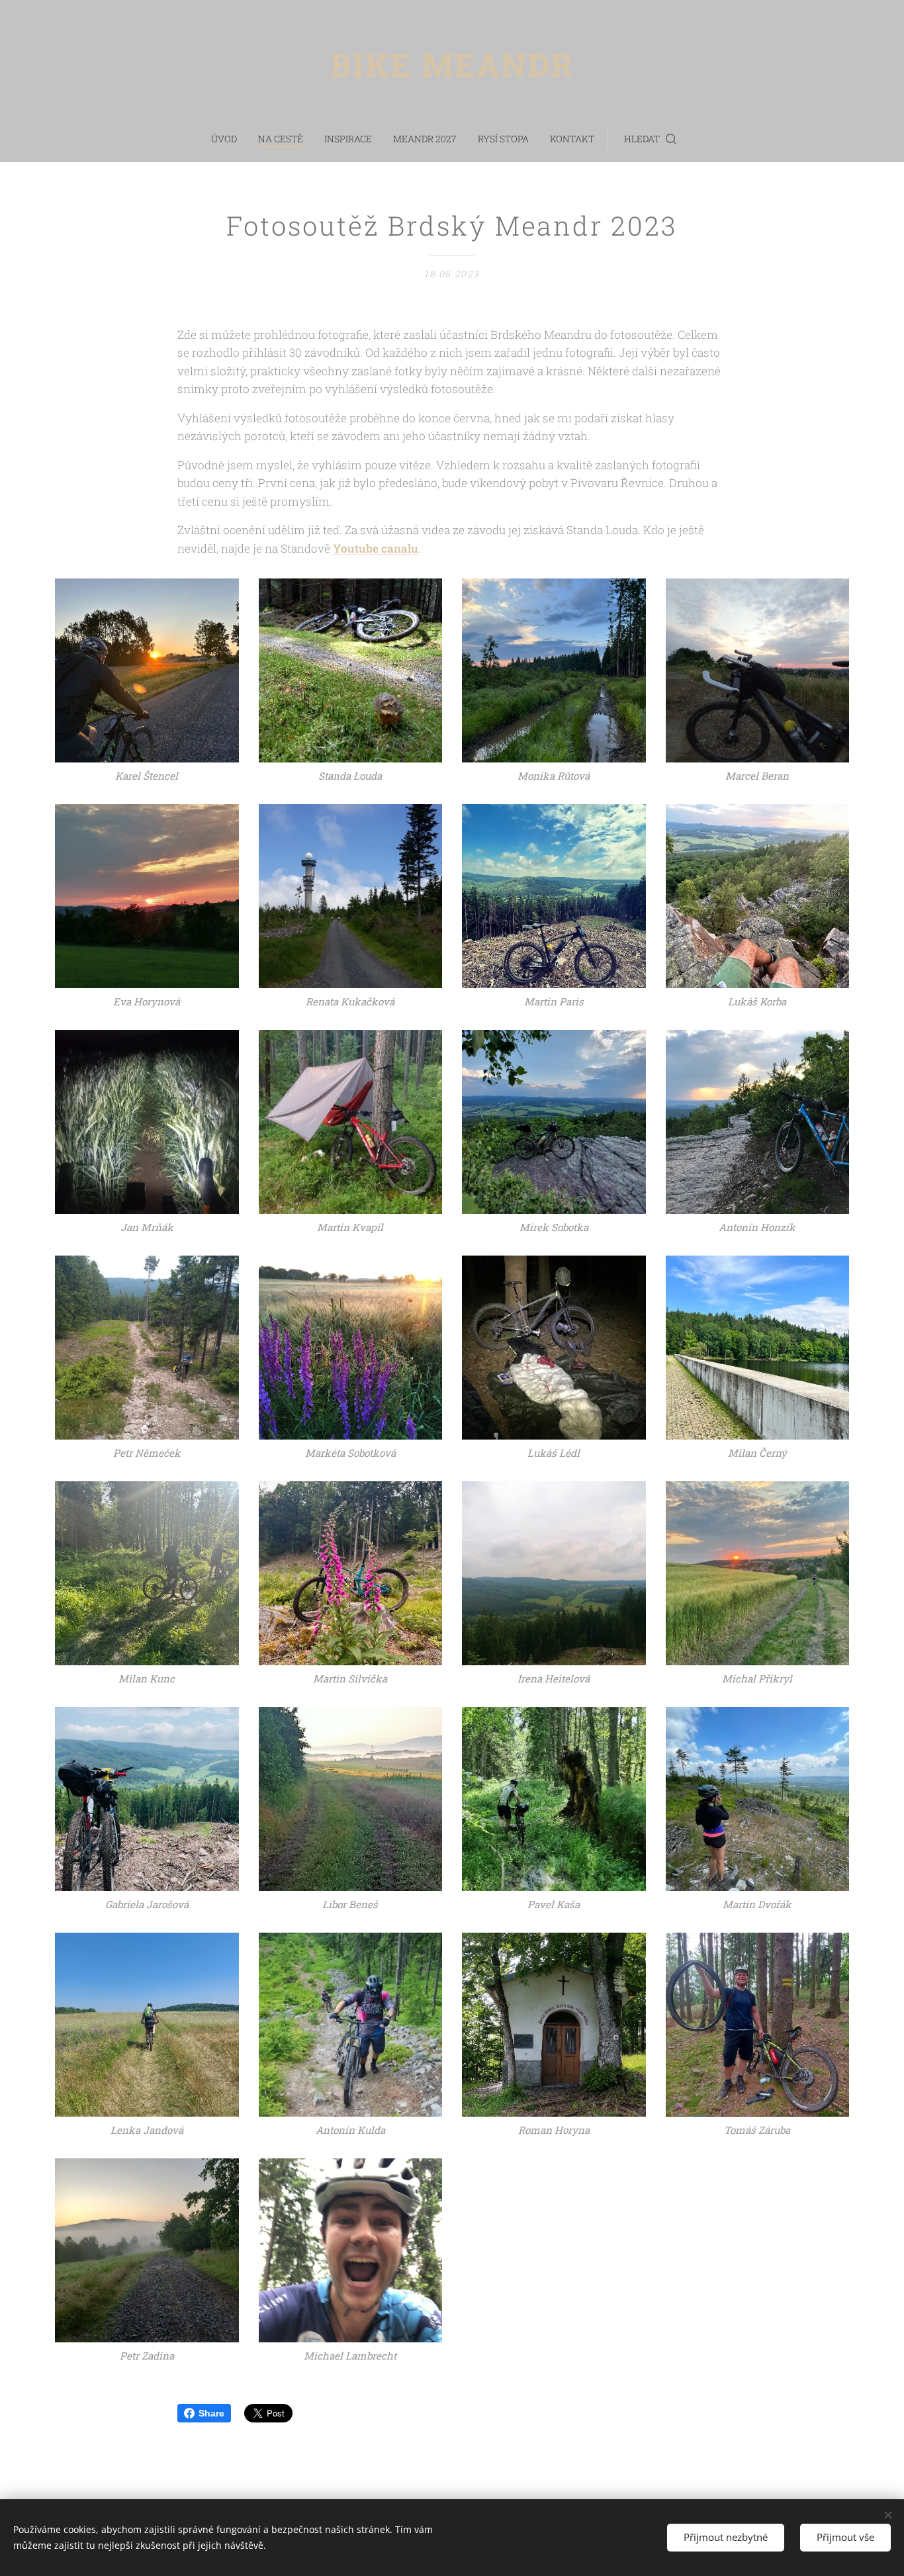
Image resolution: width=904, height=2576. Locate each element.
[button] (650, 139)
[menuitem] (229, 139)
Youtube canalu (376, 548)
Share (211, 2413)
